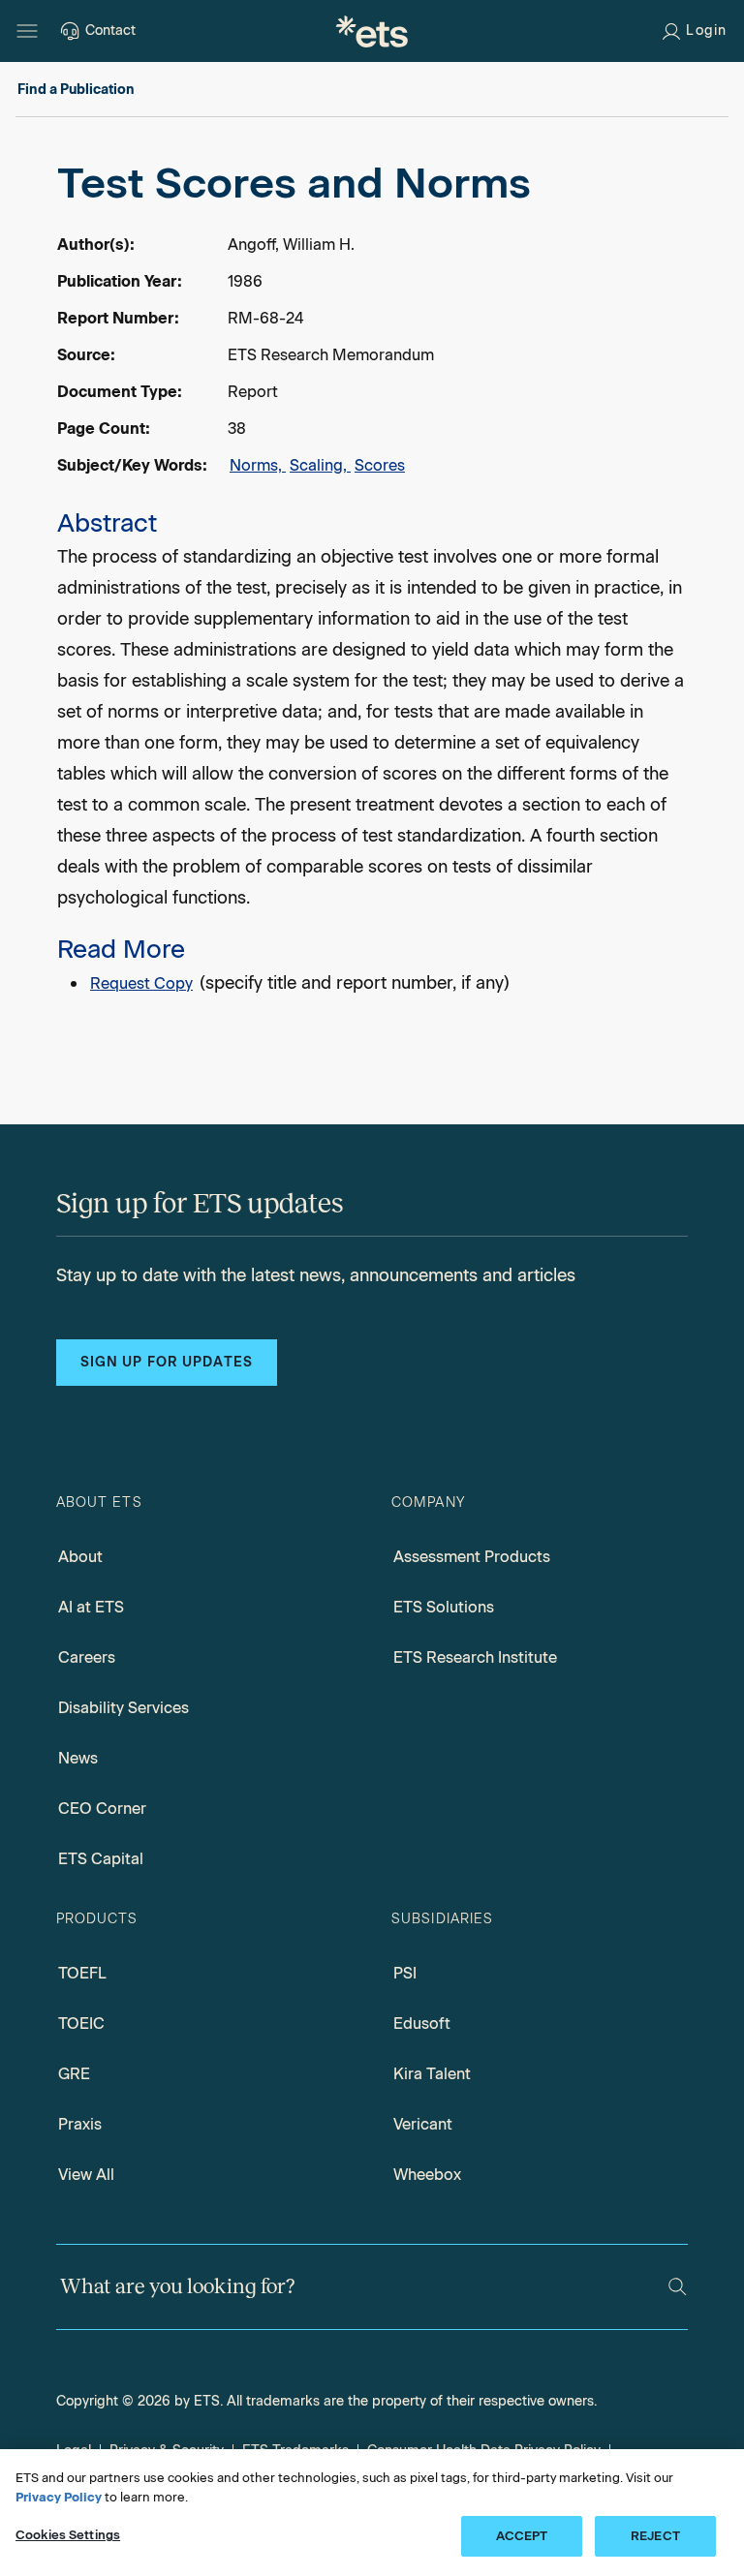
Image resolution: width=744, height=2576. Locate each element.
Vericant (423, 2124)
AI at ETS (91, 1607)
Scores (380, 465)
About (80, 1557)
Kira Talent (432, 2074)
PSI (405, 1973)
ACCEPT (522, 2536)
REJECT (655, 2536)
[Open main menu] (27, 31)
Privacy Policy (59, 2497)
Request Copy (141, 983)
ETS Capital (101, 1859)
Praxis (80, 2124)
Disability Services (124, 1708)
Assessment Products (472, 1557)
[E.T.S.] (372, 31)
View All (86, 2175)
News (78, 1758)
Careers (87, 1657)
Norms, (258, 465)
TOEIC (81, 2024)
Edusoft (422, 2024)
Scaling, (320, 465)
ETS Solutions (444, 1607)
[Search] (678, 2287)
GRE (74, 2074)
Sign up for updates (167, 1362)
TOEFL (82, 1973)
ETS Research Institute (475, 1657)
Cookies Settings (68, 2535)
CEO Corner (102, 1809)
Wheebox (427, 2175)
